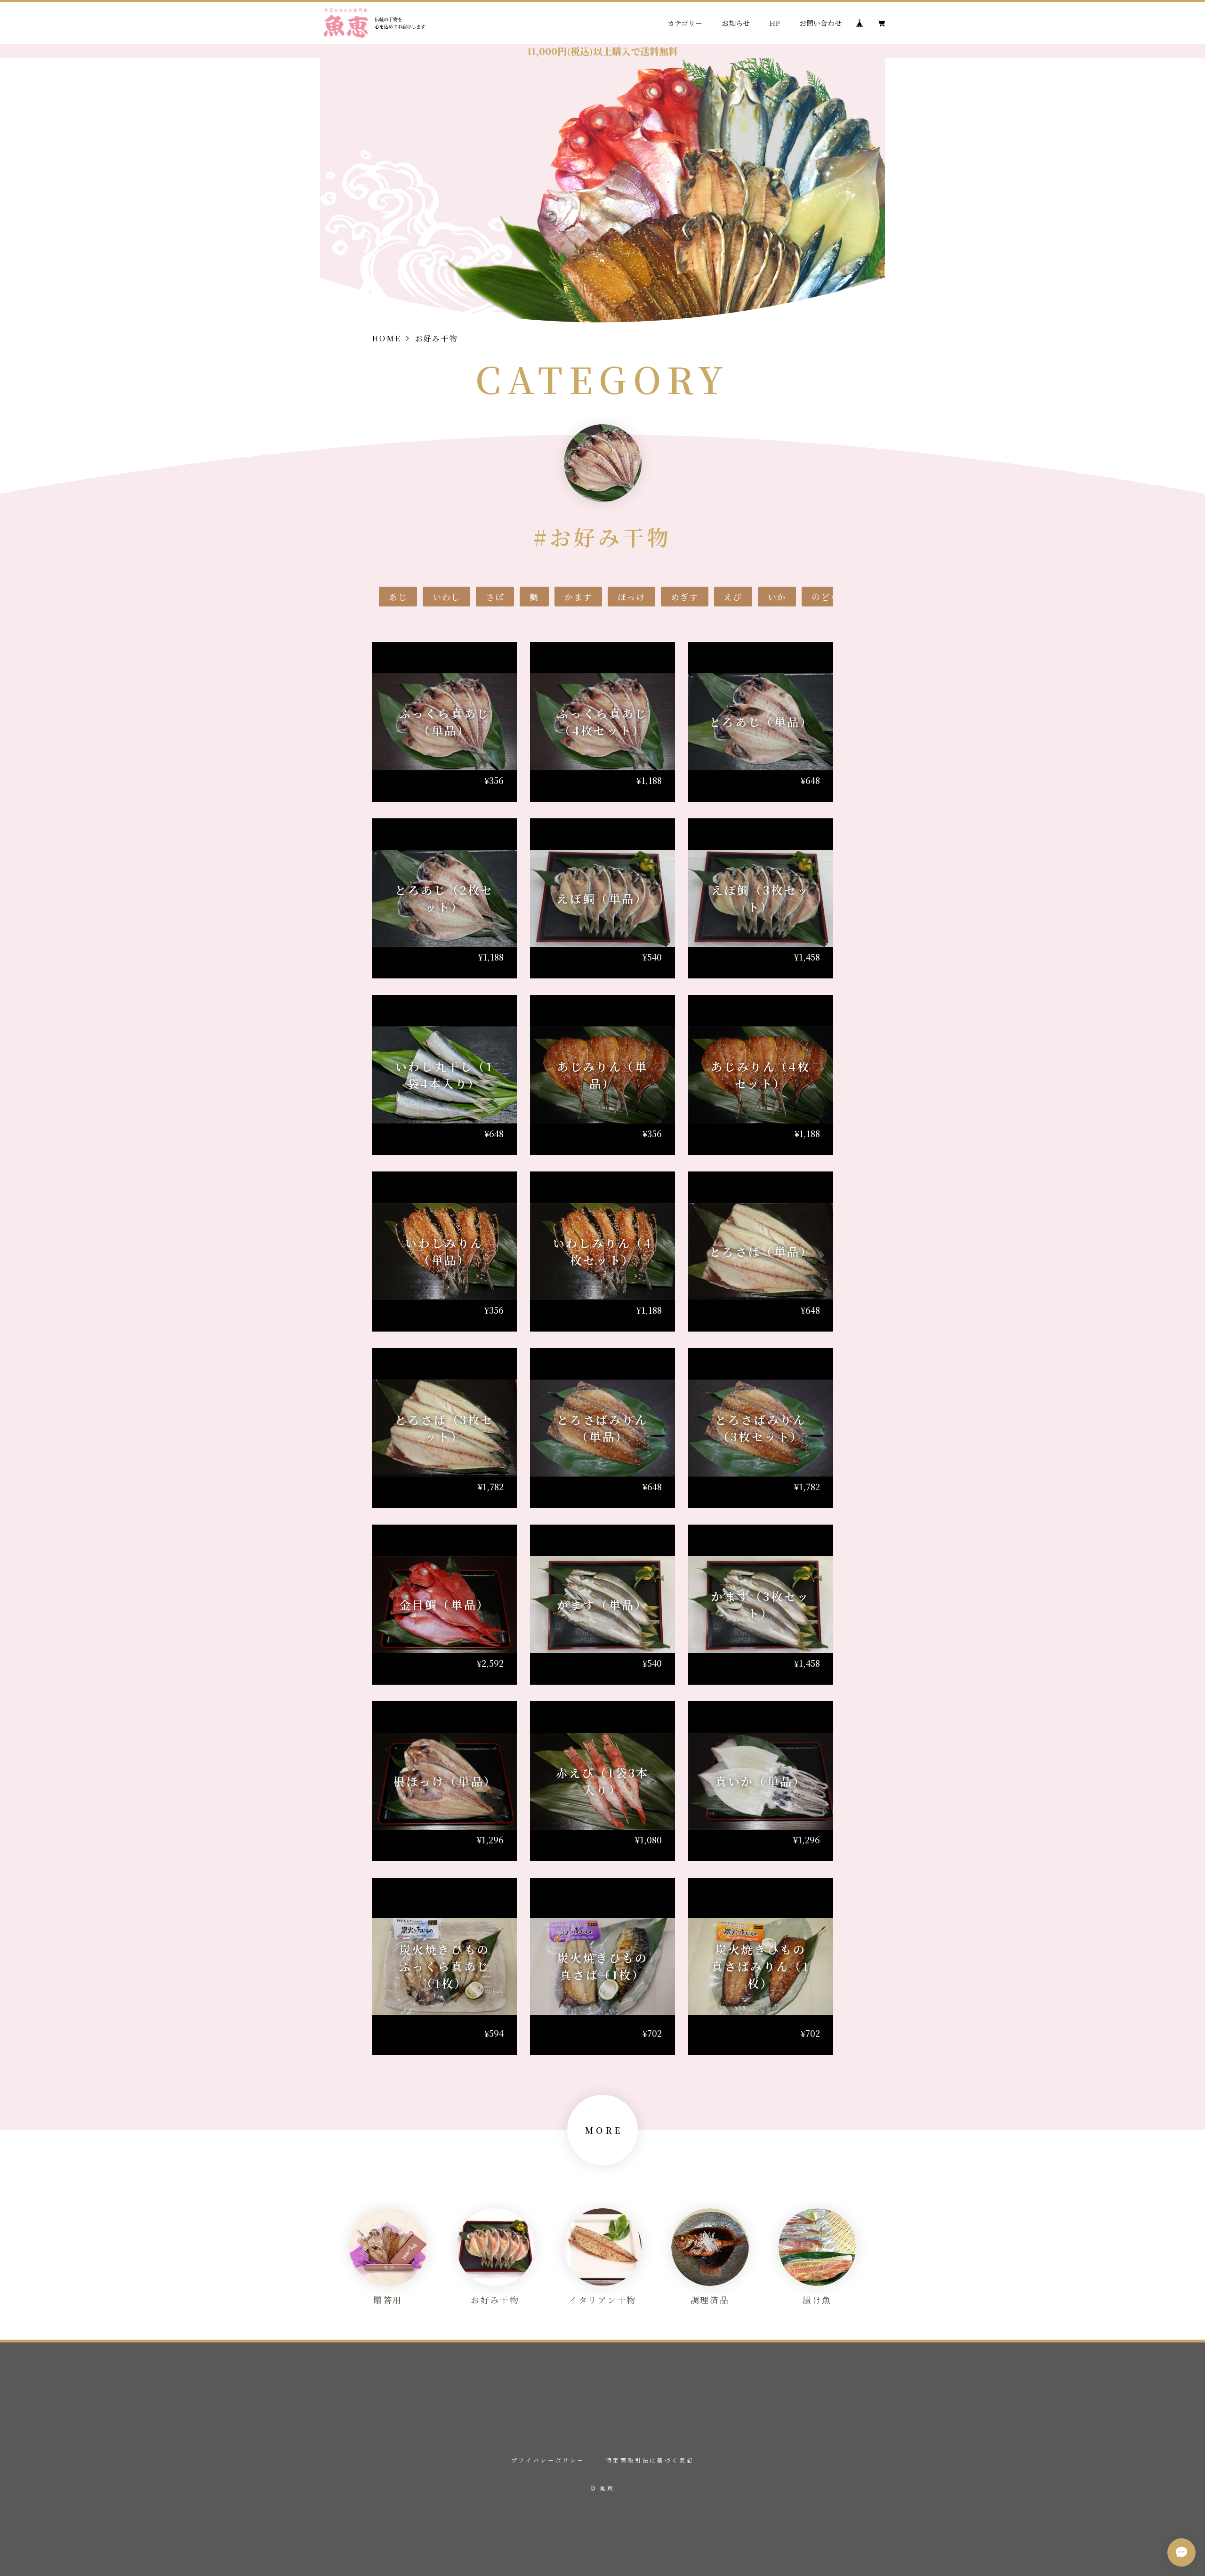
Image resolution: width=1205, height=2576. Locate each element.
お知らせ (736, 23)
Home (386, 338)
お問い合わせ (820, 23)
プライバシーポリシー (548, 2460)
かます (578, 597)
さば (495, 597)
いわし (446, 597)
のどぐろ (830, 597)
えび (733, 597)
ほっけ (631, 597)
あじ (398, 597)
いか (777, 597)
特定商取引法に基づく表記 (650, 2460)
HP (775, 23)
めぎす (685, 597)
